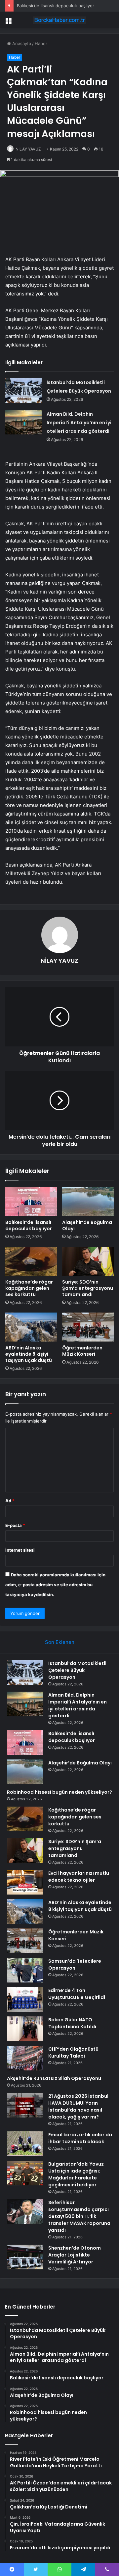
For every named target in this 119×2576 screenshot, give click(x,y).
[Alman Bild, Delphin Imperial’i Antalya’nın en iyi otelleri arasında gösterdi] (23, 422)
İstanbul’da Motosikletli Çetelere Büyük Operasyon (77, 1670)
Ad (10, 1501)
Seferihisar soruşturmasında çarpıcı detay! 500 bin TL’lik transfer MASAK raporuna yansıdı (79, 2216)
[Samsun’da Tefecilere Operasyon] (25, 1970)
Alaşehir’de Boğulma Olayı (87, 1225)
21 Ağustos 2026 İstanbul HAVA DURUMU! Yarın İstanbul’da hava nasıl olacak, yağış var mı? (78, 2106)
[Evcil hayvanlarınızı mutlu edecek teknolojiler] (25, 1882)
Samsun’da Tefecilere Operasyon (75, 1965)
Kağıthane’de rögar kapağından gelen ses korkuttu (29, 1288)
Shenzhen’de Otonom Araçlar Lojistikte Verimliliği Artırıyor (75, 2255)
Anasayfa (21, 43)
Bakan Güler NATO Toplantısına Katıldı (72, 2023)
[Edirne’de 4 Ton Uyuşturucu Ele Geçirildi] (25, 1999)
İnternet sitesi (20, 1550)
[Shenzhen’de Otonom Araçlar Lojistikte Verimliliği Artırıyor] (25, 2257)
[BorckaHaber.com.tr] (59, 20)
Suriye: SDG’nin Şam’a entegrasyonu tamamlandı (88, 1288)
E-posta (15, 1525)
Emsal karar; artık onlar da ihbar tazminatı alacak (80, 2138)
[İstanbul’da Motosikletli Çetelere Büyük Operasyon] (23, 390)
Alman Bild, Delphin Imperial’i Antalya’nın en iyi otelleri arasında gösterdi (79, 423)
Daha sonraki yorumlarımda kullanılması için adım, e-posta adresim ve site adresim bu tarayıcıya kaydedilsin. (55, 1585)
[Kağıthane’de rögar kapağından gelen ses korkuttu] (31, 1261)
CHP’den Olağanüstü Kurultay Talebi (73, 2052)
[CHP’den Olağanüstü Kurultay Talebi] (25, 2058)
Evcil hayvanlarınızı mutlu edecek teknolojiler (79, 1877)
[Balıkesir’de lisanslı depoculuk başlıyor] (31, 1202)
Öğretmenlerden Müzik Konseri (82, 1351)
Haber (41, 43)
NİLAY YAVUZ (28, 149)
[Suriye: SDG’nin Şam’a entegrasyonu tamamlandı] (88, 1261)
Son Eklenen (60, 1642)
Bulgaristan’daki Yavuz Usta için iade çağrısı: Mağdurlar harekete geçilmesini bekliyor (76, 2174)
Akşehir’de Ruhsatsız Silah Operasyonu (54, 2078)
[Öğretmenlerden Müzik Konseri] (88, 1327)
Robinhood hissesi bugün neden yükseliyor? (59, 1792)
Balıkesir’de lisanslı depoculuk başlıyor (56, 6)
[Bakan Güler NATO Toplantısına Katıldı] (25, 2029)
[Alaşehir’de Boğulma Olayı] (88, 1202)
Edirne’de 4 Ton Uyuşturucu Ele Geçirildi (77, 1994)
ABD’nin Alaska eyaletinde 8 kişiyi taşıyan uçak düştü (29, 1354)
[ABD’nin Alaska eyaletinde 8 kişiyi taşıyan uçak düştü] (31, 1327)
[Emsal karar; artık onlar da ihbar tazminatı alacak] (25, 2144)
